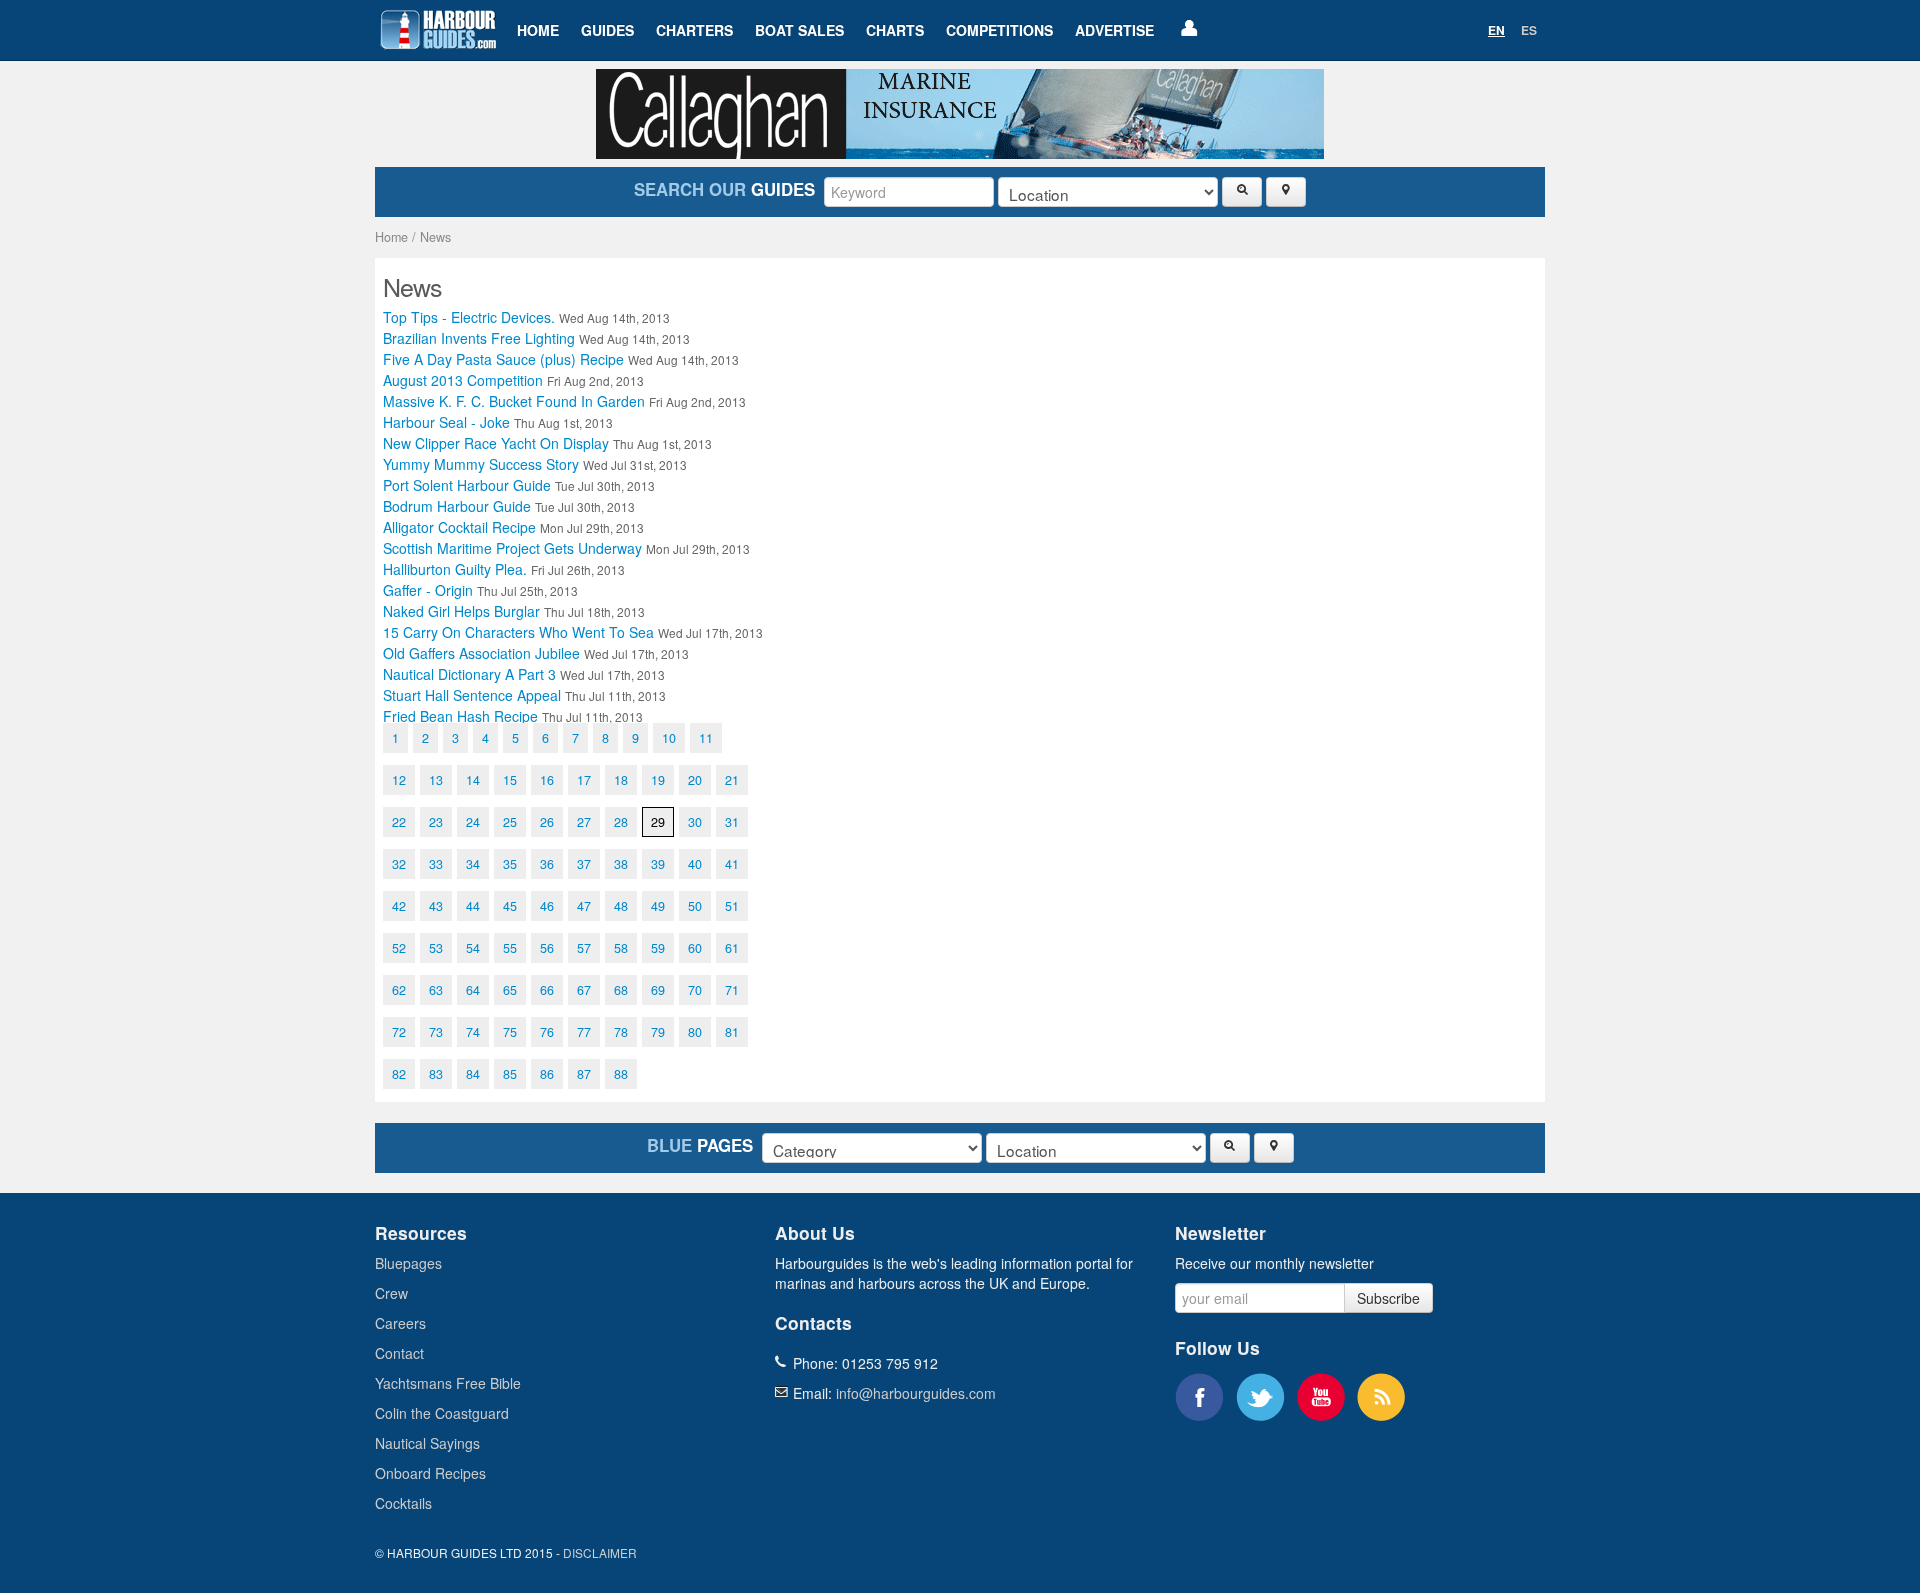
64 (473, 990)
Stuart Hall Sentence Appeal (524, 695)
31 (732, 822)
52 (399, 948)
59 (658, 948)
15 (510, 780)
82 (399, 1074)
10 (669, 738)
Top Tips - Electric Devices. (526, 317)
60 (695, 948)
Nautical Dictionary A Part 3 (524, 674)
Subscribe (1388, 1298)
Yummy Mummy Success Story (535, 464)
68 (621, 990)
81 (732, 1032)
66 (547, 990)
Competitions (999, 30)
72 (399, 1032)
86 (547, 1074)
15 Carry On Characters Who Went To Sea (573, 632)
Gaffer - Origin (480, 590)
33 (436, 864)
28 (621, 822)
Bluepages (408, 1263)
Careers (400, 1323)
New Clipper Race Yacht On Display (547, 443)
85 (510, 1074)
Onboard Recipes (430, 1473)
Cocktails (403, 1503)
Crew (391, 1293)
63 (436, 990)
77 (584, 1032)
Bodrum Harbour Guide (509, 506)
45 (510, 906)
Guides (607, 30)
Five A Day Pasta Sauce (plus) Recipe (561, 359)
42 (399, 906)
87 (584, 1074)
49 (658, 906)
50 (695, 906)
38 (621, 864)
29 (658, 822)
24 (473, 822)
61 (732, 948)
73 (436, 1032)
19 (658, 780)
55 (510, 948)
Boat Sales (799, 30)
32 (399, 864)
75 (510, 1032)
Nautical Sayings (427, 1443)
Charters (694, 30)
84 (473, 1074)
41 (732, 864)
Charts (895, 30)
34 (473, 864)
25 (510, 822)
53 (436, 948)
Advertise (1114, 30)
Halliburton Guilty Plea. (504, 569)
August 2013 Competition (513, 380)
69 (658, 990)
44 (473, 906)
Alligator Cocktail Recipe (513, 527)
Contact (399, 1353)
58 (621, 948)
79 (658, 1032)
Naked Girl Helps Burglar (514, 611)
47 (584, 906)
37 (584, 864)
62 (399, 990)
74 (473, 1032)
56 (547, 948)
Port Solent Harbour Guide (519, 485)
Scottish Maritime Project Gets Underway (566, 548)
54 (473, 948)
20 (695, 780)
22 (399, 822)
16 (547, 780)
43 (436, 906)
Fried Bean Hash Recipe (513, 716)
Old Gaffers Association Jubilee (536, 653)
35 (510, 864)
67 (584, 990)
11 (706, 738)
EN (1496, 30)
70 (695, 990)
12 (399, 780)
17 (584, 780)
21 (732, 780)
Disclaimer (600, 1552)
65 (510, 990)
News (435, 237)
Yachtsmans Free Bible (448, 1383)
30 (695, 822)
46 (547, 906)
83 (436, 1074)
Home (538, 30)
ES (1529, 30)
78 (621, 1032)
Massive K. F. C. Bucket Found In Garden (564, 401)
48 (621, 906)
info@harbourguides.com (916, 1393)
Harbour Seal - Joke (498, 422)
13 (436, 780)
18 (621, 780)
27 (584, 822)
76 (547, 1032)
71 (732, 990)
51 (732, 906)
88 (621, 1074)
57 (584, 948)
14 (473, 780)
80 (695, 1032)
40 (695, 864)
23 (436, 822)
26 (547, 822)
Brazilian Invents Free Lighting (536, 338)
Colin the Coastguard (442, 1413)
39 (658, 864)
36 (547, 864)
